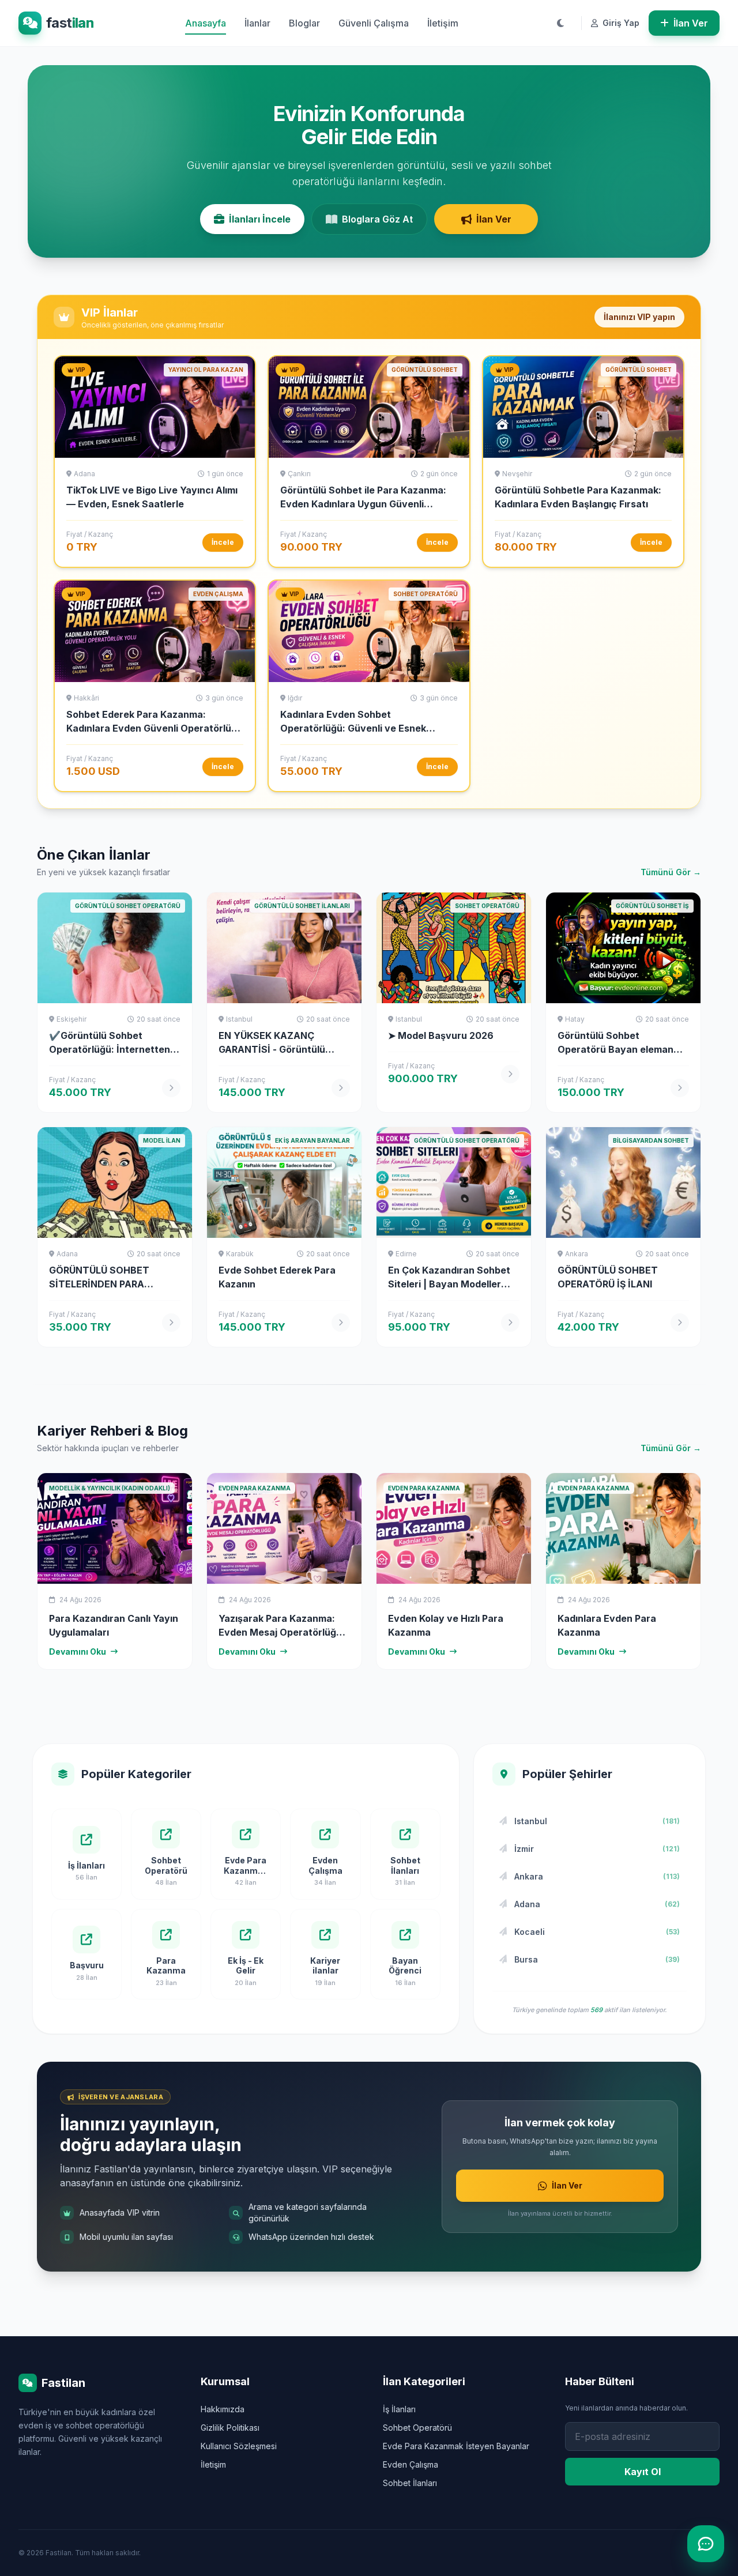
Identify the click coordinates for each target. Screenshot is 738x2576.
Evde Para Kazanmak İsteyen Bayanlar (456, 2446)
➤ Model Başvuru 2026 (441, 1035)
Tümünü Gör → (671, 872)
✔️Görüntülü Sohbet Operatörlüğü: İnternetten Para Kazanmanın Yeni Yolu (111, 1049)
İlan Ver (691, 23)
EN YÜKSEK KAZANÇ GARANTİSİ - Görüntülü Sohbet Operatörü (272, 1049)
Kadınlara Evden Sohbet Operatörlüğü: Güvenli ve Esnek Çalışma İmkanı (353, 728)
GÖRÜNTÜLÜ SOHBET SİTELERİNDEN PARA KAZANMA (99, 1284)
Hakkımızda (223, 2409)
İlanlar (257, 23)
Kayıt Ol (643, 2472)
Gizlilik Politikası (230, 2428)
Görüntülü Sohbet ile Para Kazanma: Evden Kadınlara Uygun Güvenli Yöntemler (363, 504)
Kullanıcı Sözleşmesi (239, 2446)
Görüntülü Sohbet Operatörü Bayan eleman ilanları (615, 1049)
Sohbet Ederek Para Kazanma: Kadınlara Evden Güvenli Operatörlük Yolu (151, 728)
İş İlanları (399, 2409)
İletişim (443, 23)
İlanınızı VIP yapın (639, 317)
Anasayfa (206, 23)
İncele (223, 542)
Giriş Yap (620, 23)
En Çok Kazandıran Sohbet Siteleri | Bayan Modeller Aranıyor (449, 1284)
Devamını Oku (78, 1652)
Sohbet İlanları (410, 2483)
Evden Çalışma (411, 2464)
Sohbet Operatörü (417, 2428)
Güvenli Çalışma (374, 23)
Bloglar (304, 23)
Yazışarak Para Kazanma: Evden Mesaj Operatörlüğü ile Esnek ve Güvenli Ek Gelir (283, 1632)
